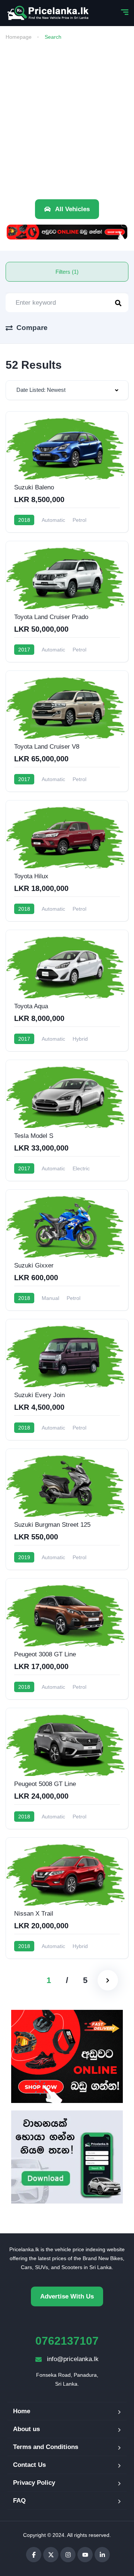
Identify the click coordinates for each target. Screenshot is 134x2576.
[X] (51, 2555)
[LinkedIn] (102, 2555)
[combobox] (67, 390)
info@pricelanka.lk (73, 2359)
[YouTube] (85, 2555)
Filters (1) (67, 272)
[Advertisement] (67, 117)
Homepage (19, 37)
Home (22, 2411)
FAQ (19, 2501)
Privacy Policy (34, 2483)
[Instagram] (68, 2555)
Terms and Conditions (46, 2447)
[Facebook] (34, 2555)
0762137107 (67, 2341)
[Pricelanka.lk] (48, 13)
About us (26, 2429)
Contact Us (29, 2465)
